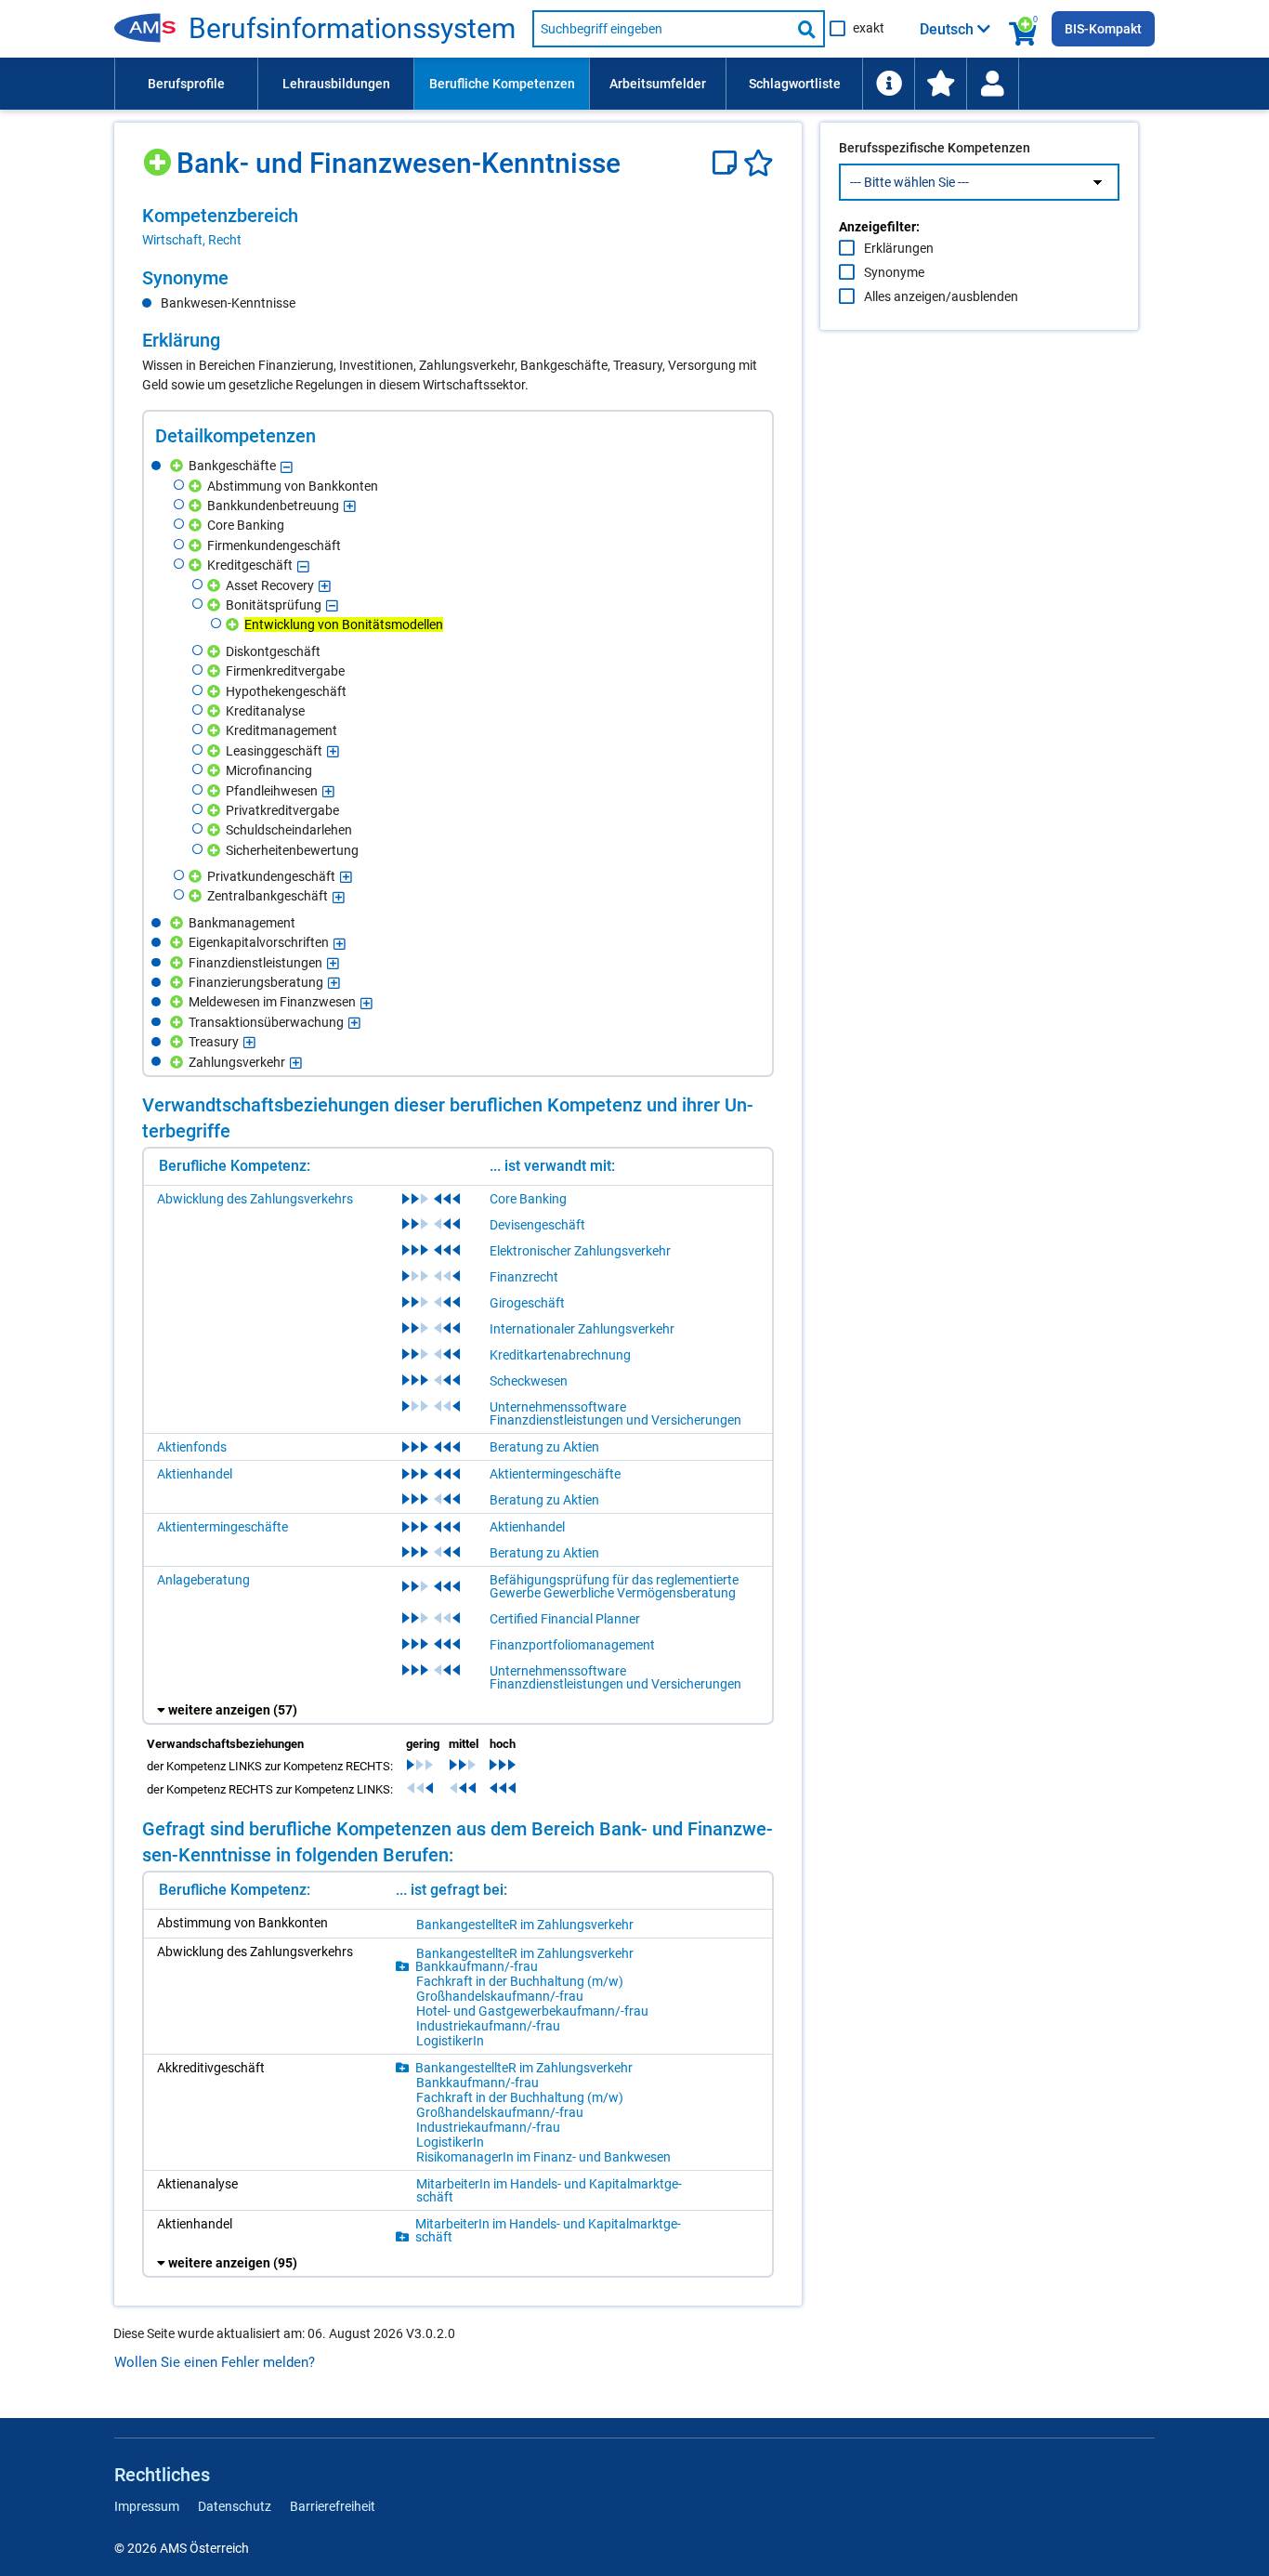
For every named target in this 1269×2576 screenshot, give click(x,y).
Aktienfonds (192, 1447)
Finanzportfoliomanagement (572, 1645)
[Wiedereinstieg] (992, 84)
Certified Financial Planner (565, 1619)
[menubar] (634, 84)
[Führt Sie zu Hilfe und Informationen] (888, 84)
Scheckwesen (529, 1381)
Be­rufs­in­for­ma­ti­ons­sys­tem (352, 29)
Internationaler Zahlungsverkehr (582, 1329)
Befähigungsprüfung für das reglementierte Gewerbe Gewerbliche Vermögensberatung (614, 1586)
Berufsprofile (186, 84)
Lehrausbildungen (336, 84)
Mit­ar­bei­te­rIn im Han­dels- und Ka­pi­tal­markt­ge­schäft (549, 2190)
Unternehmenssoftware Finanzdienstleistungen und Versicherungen (615, 1413)
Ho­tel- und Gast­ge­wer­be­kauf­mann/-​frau (532, 2011)
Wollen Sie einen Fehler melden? (215, 2362)
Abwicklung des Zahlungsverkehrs (255, 1199)
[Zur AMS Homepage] (151, 29)
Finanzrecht (524, 1277)
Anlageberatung (203, 1580)
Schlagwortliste (795, 84)
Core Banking (528, 1199)
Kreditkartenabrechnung (560, 1355)
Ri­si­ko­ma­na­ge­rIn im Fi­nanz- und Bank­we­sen (543, 2157)
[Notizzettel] (728, 163)
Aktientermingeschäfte (555, 1474)
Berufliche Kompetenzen (502, 84)
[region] (458, 227)
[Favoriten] (759, 163)
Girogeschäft (527, 1303)
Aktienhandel (195, 1474)
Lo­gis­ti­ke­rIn (450, 2041)
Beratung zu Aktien (544, 1447)
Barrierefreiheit (333, 2506)
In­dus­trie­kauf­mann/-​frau (488, 2026)
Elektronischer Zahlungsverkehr (580, 1251)
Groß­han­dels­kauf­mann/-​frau (500, 1996)
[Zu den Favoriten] (940, 84)
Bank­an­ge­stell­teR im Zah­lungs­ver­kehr (525, 1925)
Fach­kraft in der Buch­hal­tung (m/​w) (520, 1981)
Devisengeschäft (537, 1225)
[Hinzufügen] (159, 156)
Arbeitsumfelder (658, 84)
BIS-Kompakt (1103, 29)
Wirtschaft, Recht (192, 240)
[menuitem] (186, 84)
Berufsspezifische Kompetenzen (935, 148)
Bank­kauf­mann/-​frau (477, 1966)
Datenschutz (235, 2506)
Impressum (147, 2506)
